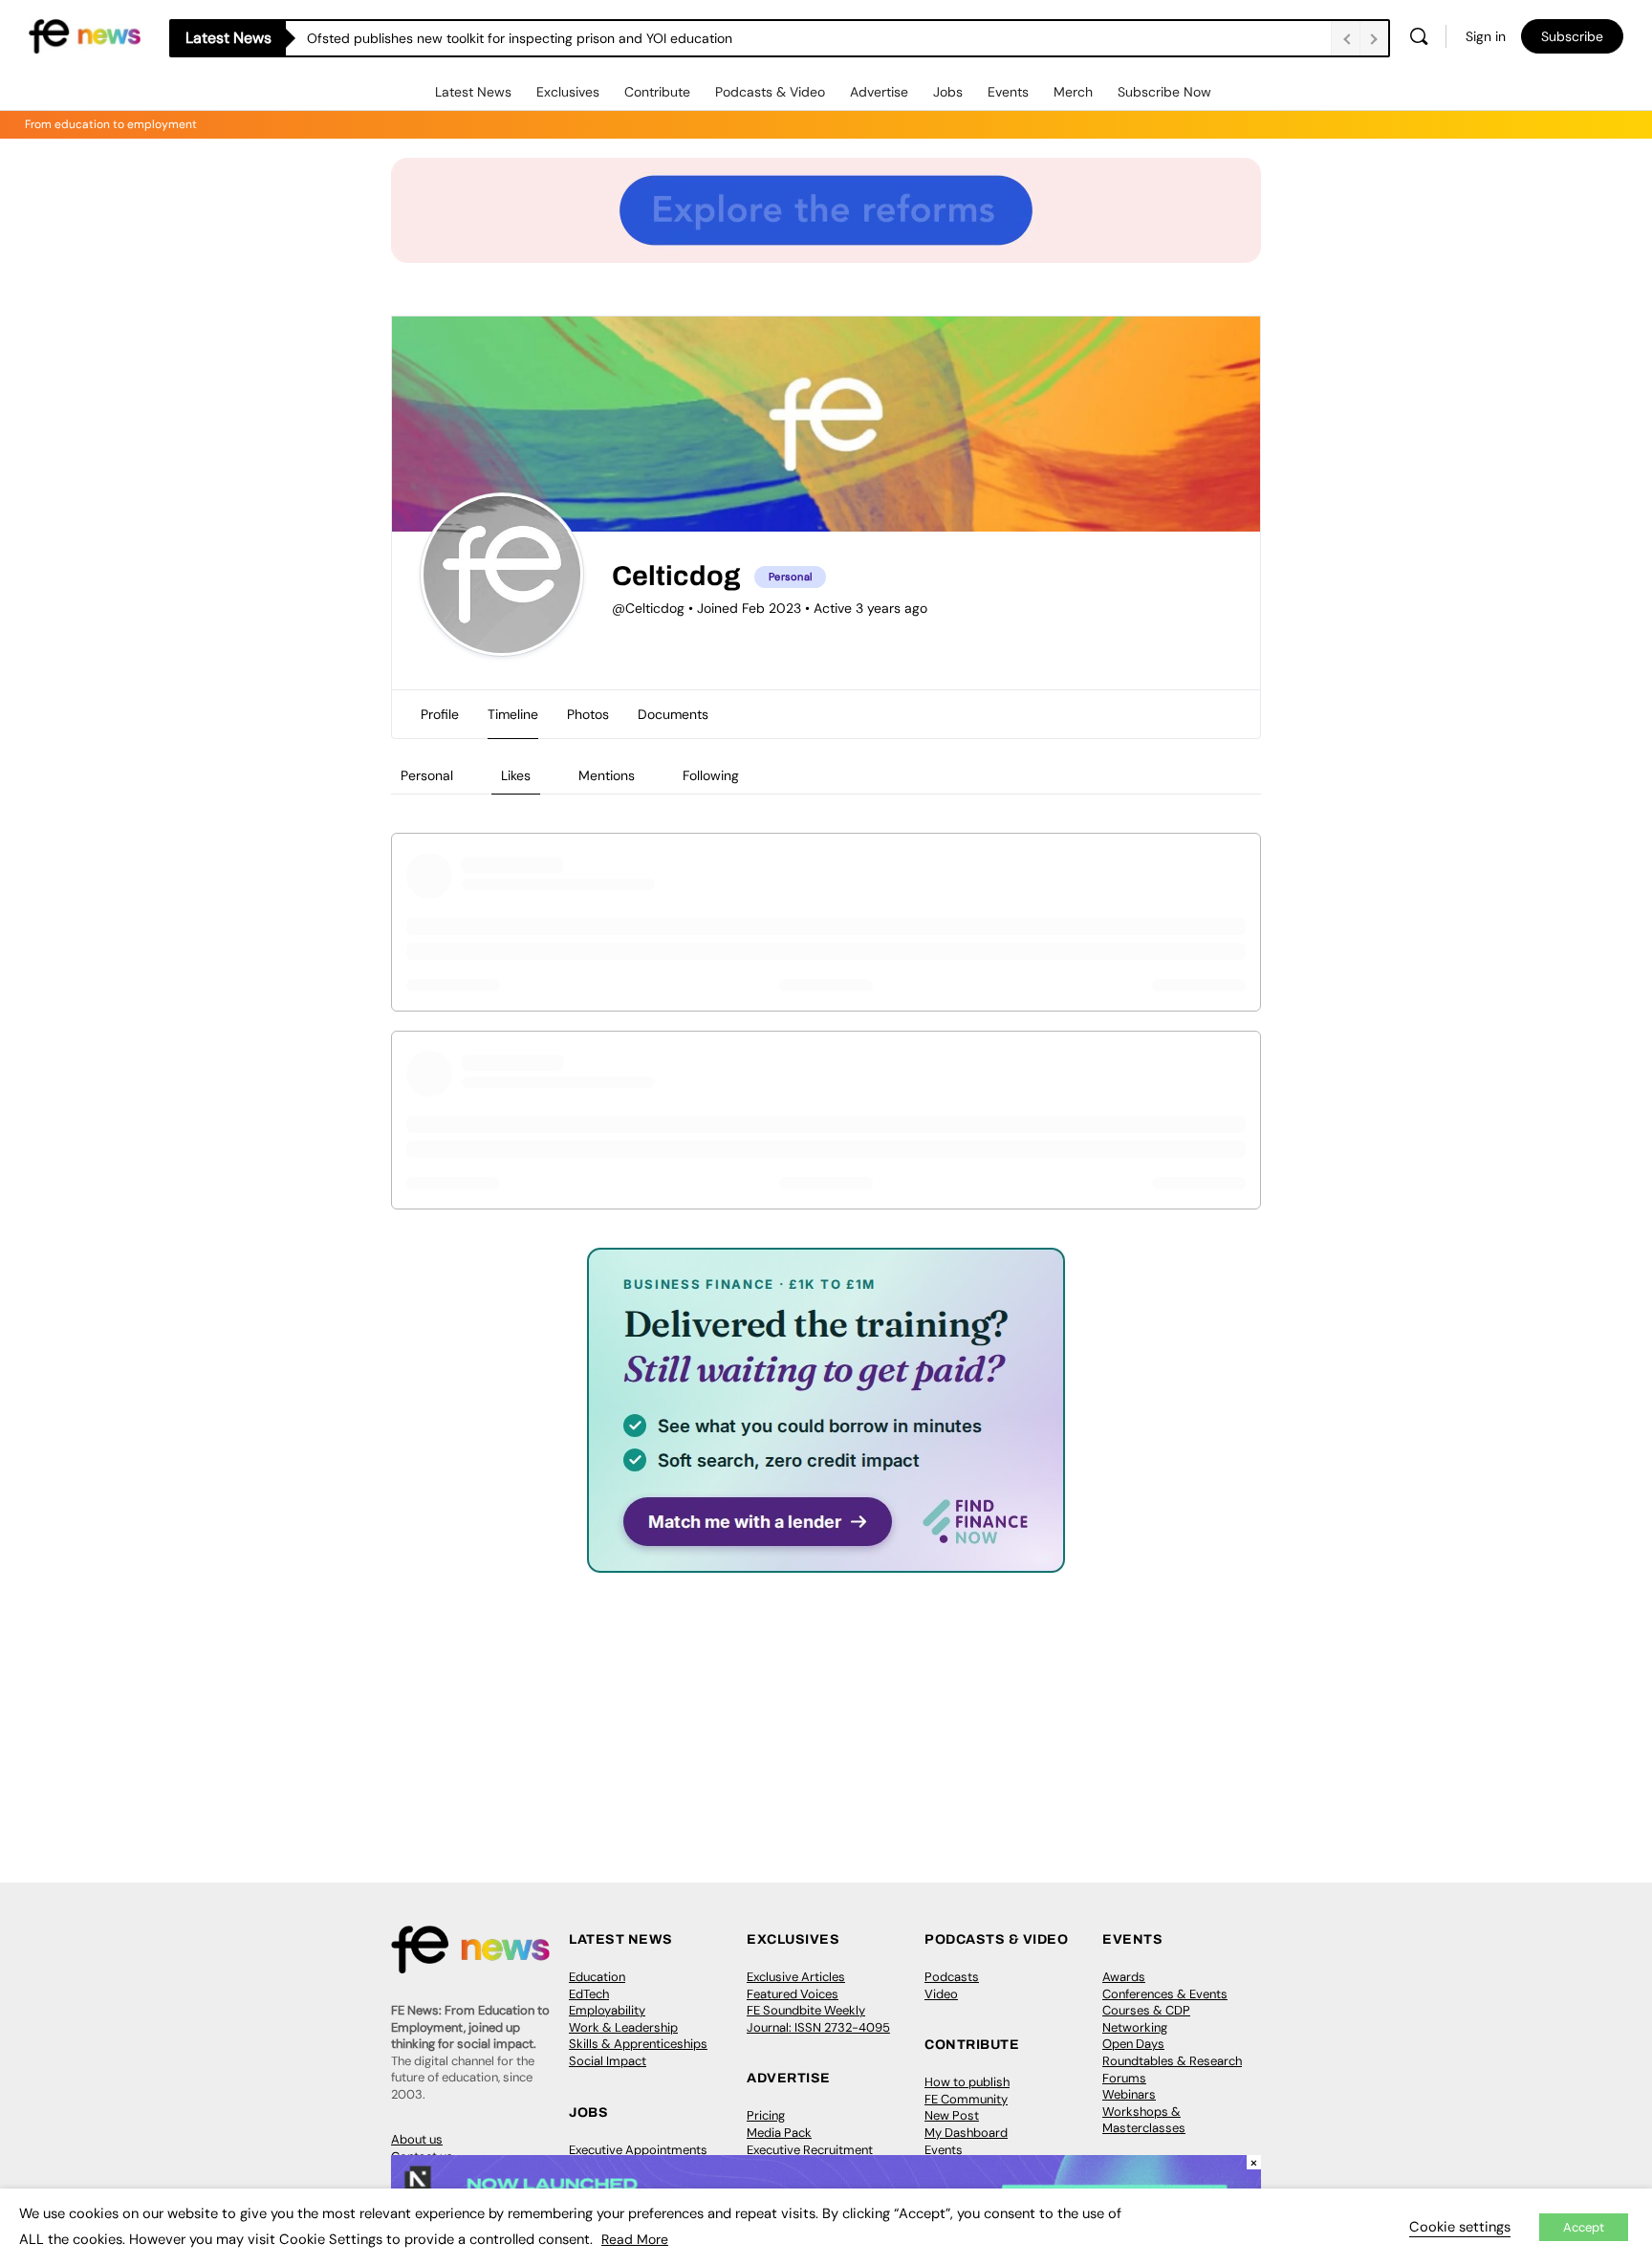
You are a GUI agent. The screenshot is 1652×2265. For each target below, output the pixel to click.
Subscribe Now (1164, 92)
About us (417, 2139)
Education (597, 1977)
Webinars (1129, 2094)
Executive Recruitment (810, 2150)
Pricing (766, 2115)
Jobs (948, 92)
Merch (1073, 92)
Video (941, 1994)
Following (711, 775)
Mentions (607, 775)
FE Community (966, 2099)
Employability (607, 2010)
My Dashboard (966, 2133)
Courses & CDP (1146, 2010)
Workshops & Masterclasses (1144, 2120)
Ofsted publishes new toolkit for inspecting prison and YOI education (520, 38)
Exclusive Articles (796, 1977)
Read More (635, 2239)
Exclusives (568, 92)
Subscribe (1572, 36)
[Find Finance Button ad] (826, 1560)
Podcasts (952, 1977)
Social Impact (608, 2061)
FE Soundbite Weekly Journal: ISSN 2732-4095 (818, 2019)
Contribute (657, 92)
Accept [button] (1584, 2227)
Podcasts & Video (770, 92)
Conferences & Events (1165, 1994)
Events (1008, 92)
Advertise (879, 92)
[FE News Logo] (85, 35)
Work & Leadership (623, 2027)
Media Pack (779, 2133)
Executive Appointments (638, 2150)
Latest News (473, 92)
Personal (427, 775)
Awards (1124, 1977)
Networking (1135, 2027)
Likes (516, 775)
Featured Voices (793, 1994)
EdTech (589, 1994)
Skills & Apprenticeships (638, 2044)
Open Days (1133, 2044)
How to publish (967, 2082)
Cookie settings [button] (1460, 2227)
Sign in (1486, 36)
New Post (952, 2115)
